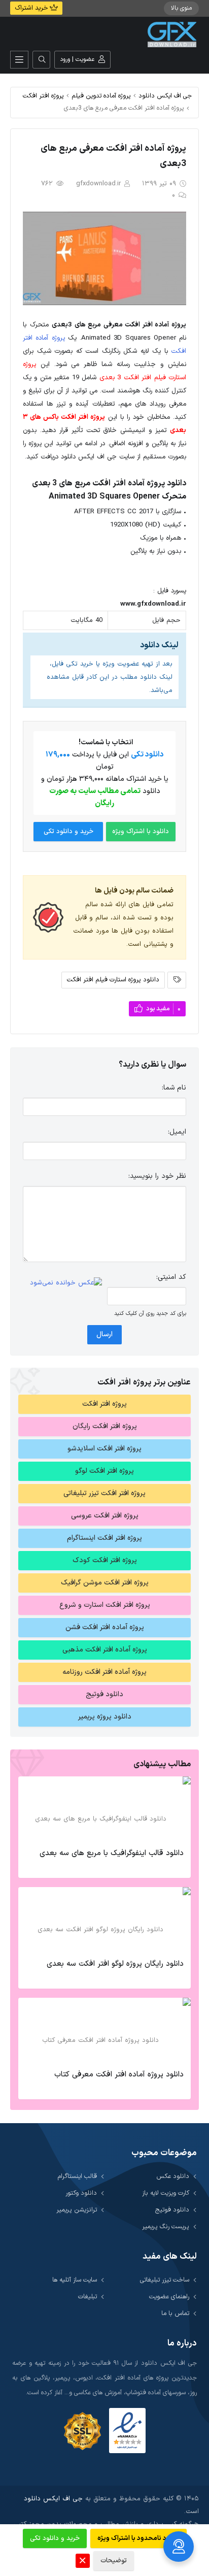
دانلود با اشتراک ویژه (141, 832)
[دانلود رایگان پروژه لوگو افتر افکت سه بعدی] (104, 1920)
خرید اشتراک (32, 8)
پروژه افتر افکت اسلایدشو (104, 1449)
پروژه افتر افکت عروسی (105, 1516)
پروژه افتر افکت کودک (105, 1560)
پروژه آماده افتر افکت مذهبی (105, 1650)
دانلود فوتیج (104, 1694)
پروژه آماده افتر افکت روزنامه (104, 1672)
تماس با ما (175, 2313)
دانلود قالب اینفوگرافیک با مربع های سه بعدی (112, 1853)
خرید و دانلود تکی (68, 832)
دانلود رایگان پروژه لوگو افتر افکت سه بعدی (115, 1964)
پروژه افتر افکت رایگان (105, 1426)
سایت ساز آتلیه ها (75, 2280)
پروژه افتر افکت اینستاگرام (104, 1538)
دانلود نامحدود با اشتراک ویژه (138, 2538)
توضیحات (114, 2561)
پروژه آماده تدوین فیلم (101, 96)
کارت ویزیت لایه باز (166, 2193)
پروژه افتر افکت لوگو (104, 1471)
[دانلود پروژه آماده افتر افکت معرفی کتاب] (104, 2031)
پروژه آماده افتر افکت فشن (105, 1627)
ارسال (104, 1334)
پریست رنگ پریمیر (166, 2226)
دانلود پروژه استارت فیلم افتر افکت (113, 980)
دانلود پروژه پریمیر (105, 1717)
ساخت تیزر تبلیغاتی (165, 2280)
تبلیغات (88, 2297)
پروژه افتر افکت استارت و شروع (105, 1605)
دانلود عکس (173, 2176)
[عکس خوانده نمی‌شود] (66, 1283)
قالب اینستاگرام (77, 2176)
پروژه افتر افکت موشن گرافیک (105, 1583)
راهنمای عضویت (169, 2297)
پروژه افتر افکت (43, 96)
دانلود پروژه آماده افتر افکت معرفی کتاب (119, 2075)
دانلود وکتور (81, 2193)
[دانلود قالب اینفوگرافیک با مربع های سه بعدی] (104, 1809)
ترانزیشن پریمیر (77, 2210)
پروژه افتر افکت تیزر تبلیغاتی (104, 1493)
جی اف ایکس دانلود (165, 96)
